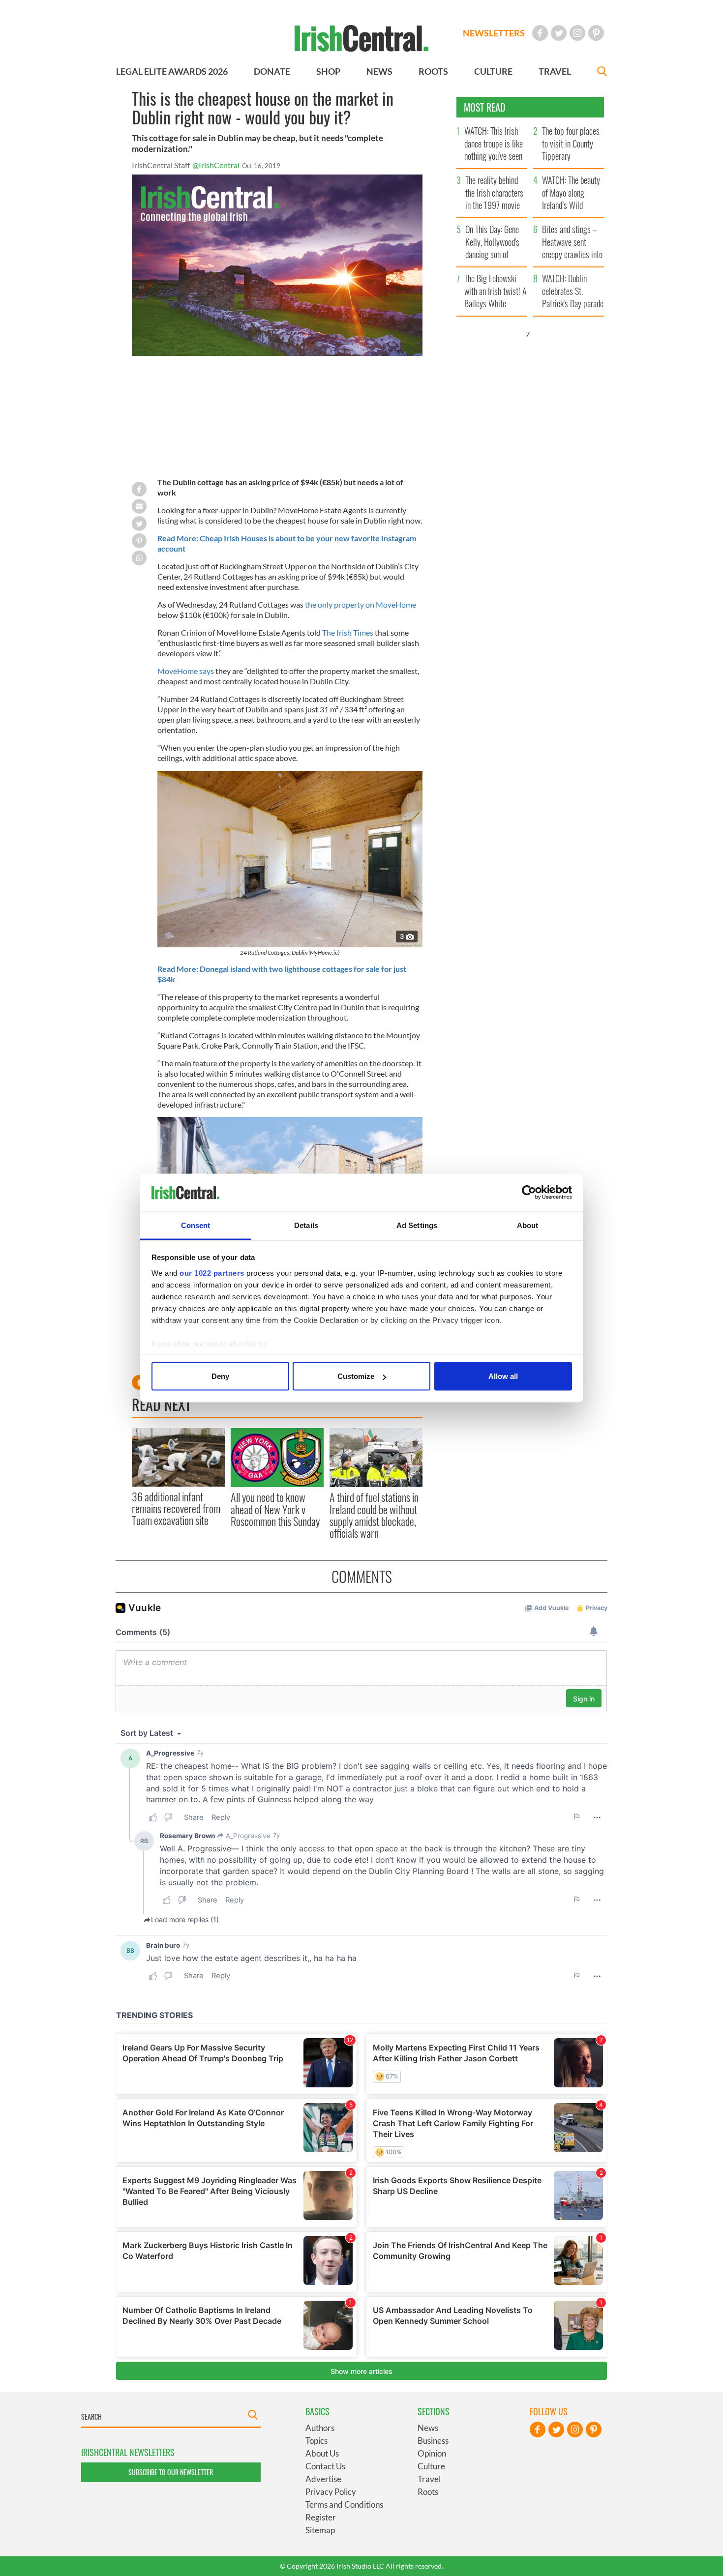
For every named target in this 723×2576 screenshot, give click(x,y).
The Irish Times (348, 632)
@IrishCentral (216, 165)
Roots (428, 2492)
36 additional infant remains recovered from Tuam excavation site (176, 1508)
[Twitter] (559, 33)
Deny (220, 1376)
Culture (431, 2466)
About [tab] (528, 1225)
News (428, 2428)
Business (433, 2441)
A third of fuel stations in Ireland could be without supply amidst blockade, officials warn (374, 1515)
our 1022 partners (212, 1273)
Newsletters (494, 33)
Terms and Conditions (344, 2504)
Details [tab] (306, 1225)
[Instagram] (577, 33)
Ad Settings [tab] (417, 1225)
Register (321, 2517)
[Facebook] (540, 33)
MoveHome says (186, 671)
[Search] (602, 73)
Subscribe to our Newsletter (171, 2472)
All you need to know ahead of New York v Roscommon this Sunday (275, 1509)
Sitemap (320, 2530)
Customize (356, 1376)
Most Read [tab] (485, 107)
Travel (429, 2479)
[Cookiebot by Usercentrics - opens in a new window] (529, 1193)
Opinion (432, 2453)
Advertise (323, 2479)
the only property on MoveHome (361, 604)
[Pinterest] (596, 33)
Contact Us (325, 2466)
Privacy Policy (331, 2492)
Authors (320, 2428)
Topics (316, 2441)
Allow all (503, 1376)
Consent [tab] (196, 1225)
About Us (322, 2453)
